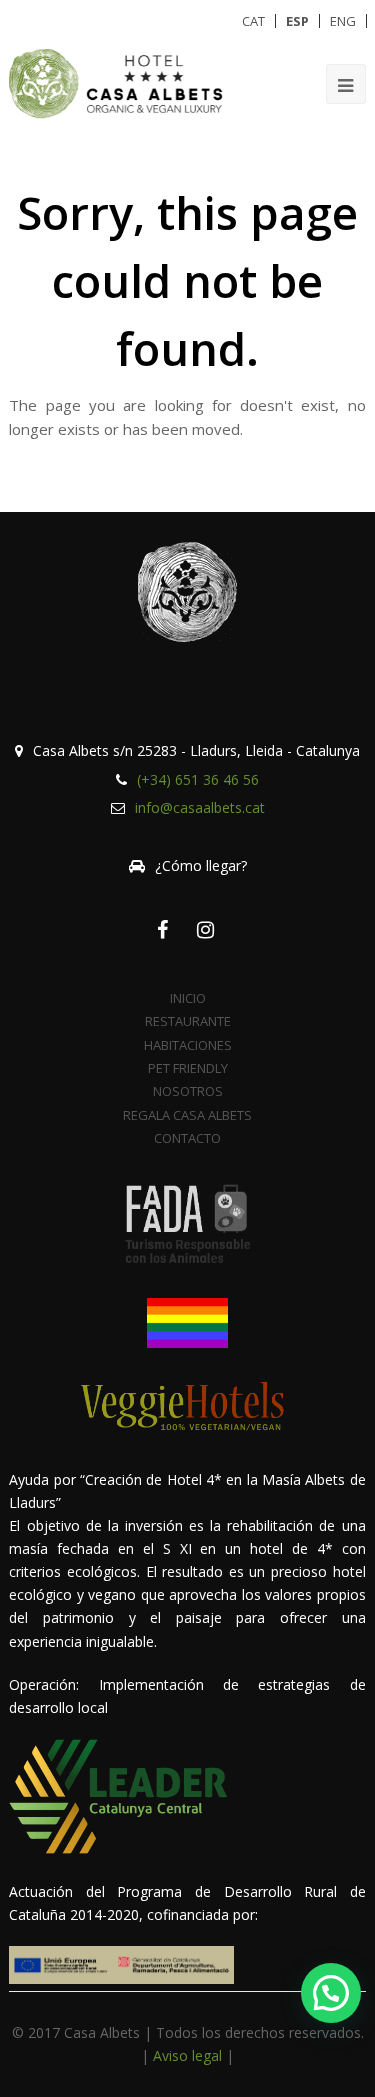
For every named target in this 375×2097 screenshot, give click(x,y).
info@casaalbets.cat (200, 807)
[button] (331, 1993)
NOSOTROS (188, 1091)
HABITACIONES (188, 1045)
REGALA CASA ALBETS (187, 1115)
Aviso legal (187, 2055)
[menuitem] (253, 21)
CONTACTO (187, 1138)
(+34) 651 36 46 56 (198, 779)
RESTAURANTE (188, 1021)
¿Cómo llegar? (201, 865)
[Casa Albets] (120, 82)
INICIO (188, 998)
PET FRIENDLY (188, 1068)
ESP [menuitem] (297, 21)
